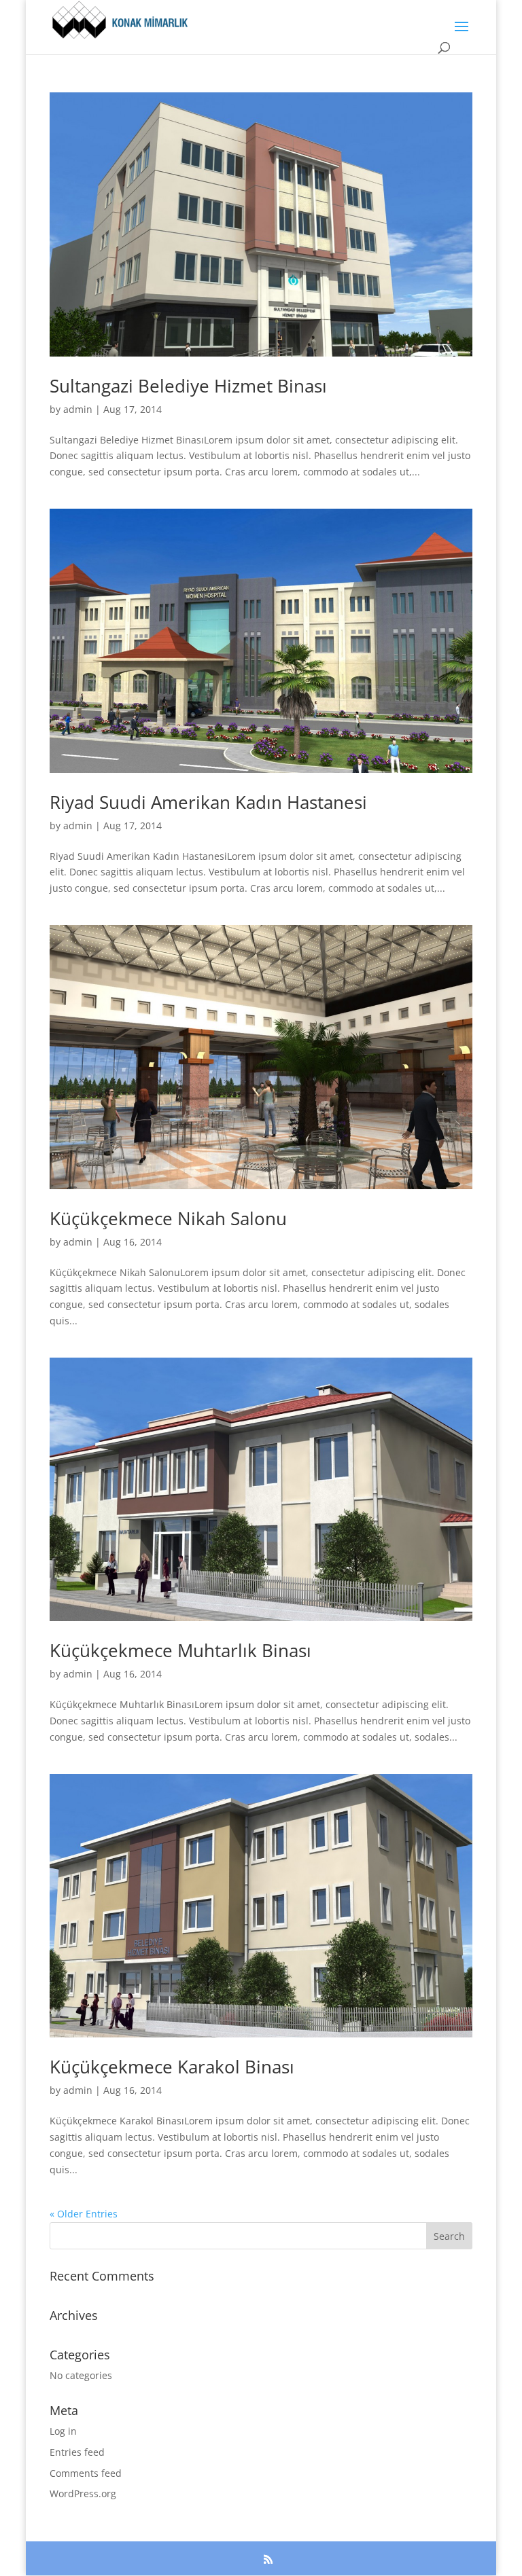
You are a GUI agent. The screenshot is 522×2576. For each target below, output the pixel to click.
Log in (63, 2431)
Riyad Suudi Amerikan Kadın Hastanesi (208, 802)
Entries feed (77, 2452)
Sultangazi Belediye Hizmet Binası (188, 386)
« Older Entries (84, 2214)
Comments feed (86, 2473)
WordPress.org (83, 2493)
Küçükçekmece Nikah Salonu (168, 1218)
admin (78, 409)
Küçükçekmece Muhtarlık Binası (180, 1650)
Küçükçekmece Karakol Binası (172, 2067)
